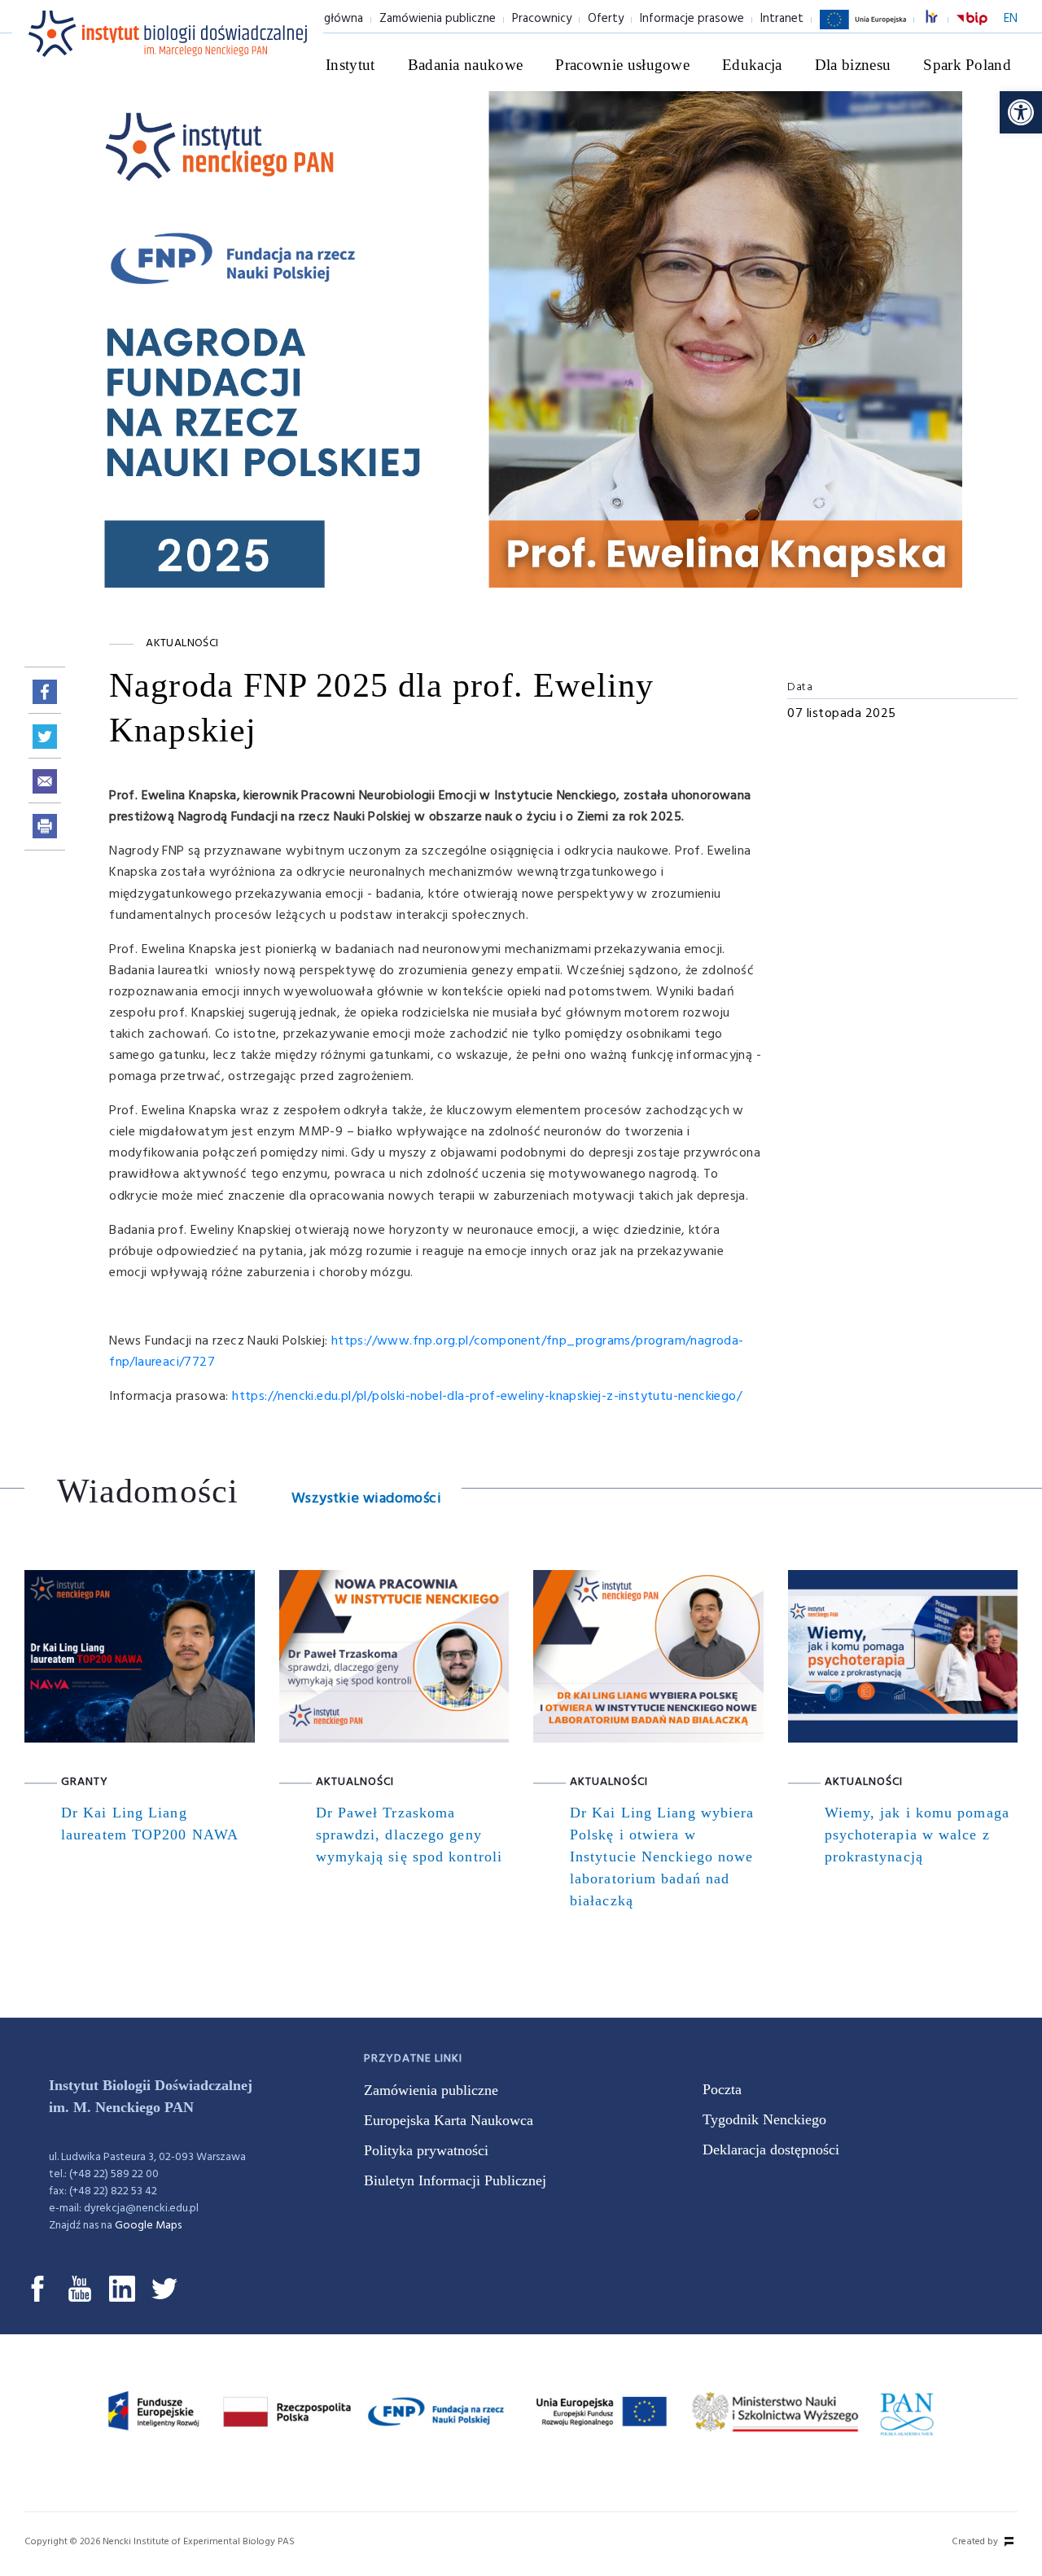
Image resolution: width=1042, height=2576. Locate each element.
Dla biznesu (853, 65)
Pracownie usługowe (622, 65)
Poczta (722, 2089)
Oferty (606, 19)
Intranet (782, 19)
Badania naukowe (466, 65)
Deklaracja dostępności (771, 2150)
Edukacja (752, 65)
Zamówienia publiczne (438, 19)
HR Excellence (940, 19)
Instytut (350, 65)
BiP (972, 28)
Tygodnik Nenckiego (764, 2119)
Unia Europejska (863, 28)
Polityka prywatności (426, 2150)
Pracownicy (542, 19)
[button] (1021, 112)
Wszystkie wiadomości (366, 1499)
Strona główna (324, 19)
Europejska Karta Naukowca (449, 2120)
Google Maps (148, 2226)
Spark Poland (967, 65)
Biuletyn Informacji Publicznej (455, 2180)
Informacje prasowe (692, 19)
